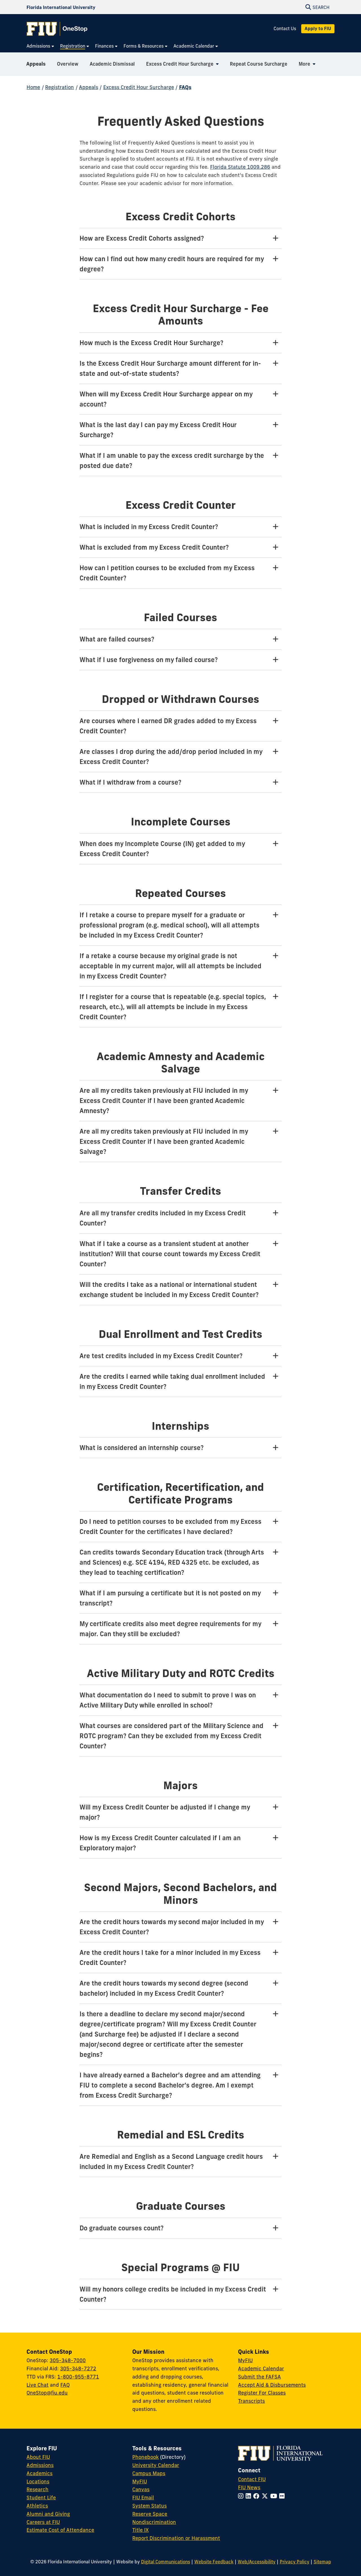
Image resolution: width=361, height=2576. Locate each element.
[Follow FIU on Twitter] (266, 2496)
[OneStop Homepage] (57, 29)
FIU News (249, 2487)
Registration (60, 87)
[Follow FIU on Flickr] (283, 2496)
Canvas (141, 2489)
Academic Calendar (261, 2369)
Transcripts (251, 2401)
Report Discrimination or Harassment (176, 2538)
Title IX (140, 2530)
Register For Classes (262, 2393)
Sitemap (322, 2562)
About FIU (38, 2457)
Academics (39, 2473)
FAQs (185, 87)
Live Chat (38, 2385)
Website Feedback (214, 2562)
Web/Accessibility (257, 2562)
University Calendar (156, 2465)
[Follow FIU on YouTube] (275, 2496)
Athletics (37, 2506)
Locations (38, 2481)
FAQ (65, 2385)
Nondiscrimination (154, 2522)
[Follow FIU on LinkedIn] (249, 2496)
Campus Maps (149, 2473)
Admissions (40, 2465)
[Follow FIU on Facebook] (257, 2496)
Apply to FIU (318, 28)
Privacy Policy (295, 2562)
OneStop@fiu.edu (47, 2393)
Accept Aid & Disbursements (272, 2385)
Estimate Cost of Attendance (60, 2530)
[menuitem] (40, 46)
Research (38, 2489)
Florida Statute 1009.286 (240, 167)
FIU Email (143, 2498)
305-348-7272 (78, 2369)
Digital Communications (166, 2562)
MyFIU (245, 2360)
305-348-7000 (68, 2360)
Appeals (36, 64)
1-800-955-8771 (78, 2377)
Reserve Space (150, 2514)
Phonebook (146, 2457)
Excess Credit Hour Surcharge (139, 87)
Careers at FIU (43, 2522)
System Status (149, 2506)
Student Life (41, 2498)
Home (33, 87)
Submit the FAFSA (259, 2377)
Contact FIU (252, 2479)
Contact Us (285, 29)
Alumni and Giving (48, 2514)
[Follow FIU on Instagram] (242, 2496)
